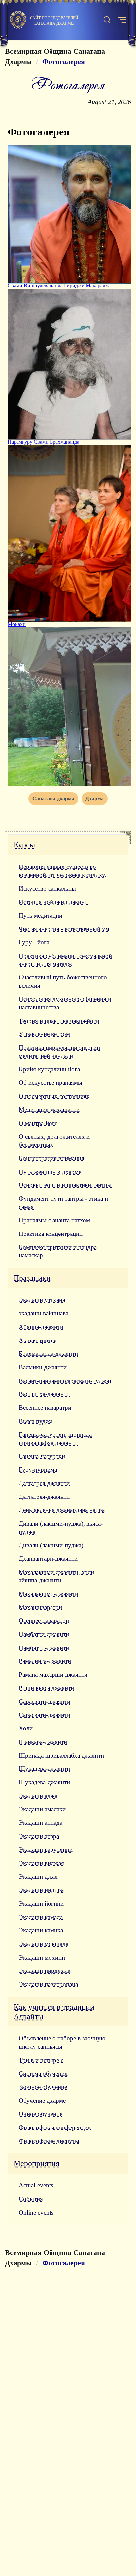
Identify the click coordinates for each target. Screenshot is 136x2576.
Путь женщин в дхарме (50, 1172)
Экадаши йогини (41, 1903)
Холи (26, 1728)
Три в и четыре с (41, 2060)
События (31, 2199)
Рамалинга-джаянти (45, 1661)
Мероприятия (36, 2163)
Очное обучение (41, 2114)
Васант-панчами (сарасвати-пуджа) (65, 1381)
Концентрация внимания (51, 1158)
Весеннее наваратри (45, 1408)
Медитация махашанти (49, 1109)
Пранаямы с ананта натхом (54, 1220)
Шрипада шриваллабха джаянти (61, 1755)
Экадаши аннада (41, 1823)
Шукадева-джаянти (44, 1769)
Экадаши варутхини (46, 1849)
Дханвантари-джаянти (48, 1559)
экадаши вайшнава (44, 1313)
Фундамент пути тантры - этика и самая (63, 1203)
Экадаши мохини (42, 1957)
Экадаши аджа (38, 1796)
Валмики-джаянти (43, 1367)
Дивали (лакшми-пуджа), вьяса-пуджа (61, 1528)
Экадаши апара (39, 1836)
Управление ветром (44, 1034)
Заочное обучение (43, 2087)
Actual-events (36, 2185)
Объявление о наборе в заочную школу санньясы (62, 2042)
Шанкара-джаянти (43, 1742)
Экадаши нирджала (45, 1971)
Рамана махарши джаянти (53, 1675)
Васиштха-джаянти (44, 1394)
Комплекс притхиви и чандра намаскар (58, 1251)
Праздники (32, 1278)
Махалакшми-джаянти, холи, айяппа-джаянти (57, 1576)
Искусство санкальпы (47, 889)
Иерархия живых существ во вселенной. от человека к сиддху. (63, 871)
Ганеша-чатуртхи (42, 1456)
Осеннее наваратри (44, 1621)
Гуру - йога (34, 942)
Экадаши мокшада (44, 1944)
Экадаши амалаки (42, 1809)
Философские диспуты (49, 2141)
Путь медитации (41, 915)
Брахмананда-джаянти (48, 1354)
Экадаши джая (38, 1877)
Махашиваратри (40, 1607)
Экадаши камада (41, 1917)
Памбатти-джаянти (44, 1634)
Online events (36, 2212)
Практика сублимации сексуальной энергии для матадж (65, 960)
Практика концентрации (51, 1234)
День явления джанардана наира (62, 1510)
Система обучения (43, 2073)
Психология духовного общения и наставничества (65, 1003)
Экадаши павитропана (48, 1984)
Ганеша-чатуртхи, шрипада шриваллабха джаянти (55, 1439)
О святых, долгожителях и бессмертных (54, 1141)
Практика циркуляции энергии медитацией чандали (59, 1052)
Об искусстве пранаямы (51, 1083)
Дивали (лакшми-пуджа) (51, 1545)
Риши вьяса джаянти (46, 1688)
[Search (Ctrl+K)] (107, 20)
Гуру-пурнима (38, 1470)
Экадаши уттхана (42, 1300)
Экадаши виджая (41, 1863)
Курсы (24, 845)
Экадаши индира (41, 1890)
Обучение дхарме (42, 2101)
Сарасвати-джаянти (45, 1701)
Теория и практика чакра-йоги (59, 1021)
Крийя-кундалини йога (49, 1069)
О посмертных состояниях (54, 1096)
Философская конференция (55, 2127)
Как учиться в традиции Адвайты (54, 2012)
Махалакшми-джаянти (49, 1594)
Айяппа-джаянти (41, 1327)
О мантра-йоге (38, 1123)
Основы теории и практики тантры (65, 1185)
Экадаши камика (41, 1930)
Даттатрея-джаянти (44, 1483)
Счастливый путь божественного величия (63, 981)
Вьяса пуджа (36, 1421)
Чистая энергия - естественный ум (64, 929)
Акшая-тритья (38, 1340)
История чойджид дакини (53, 902)
